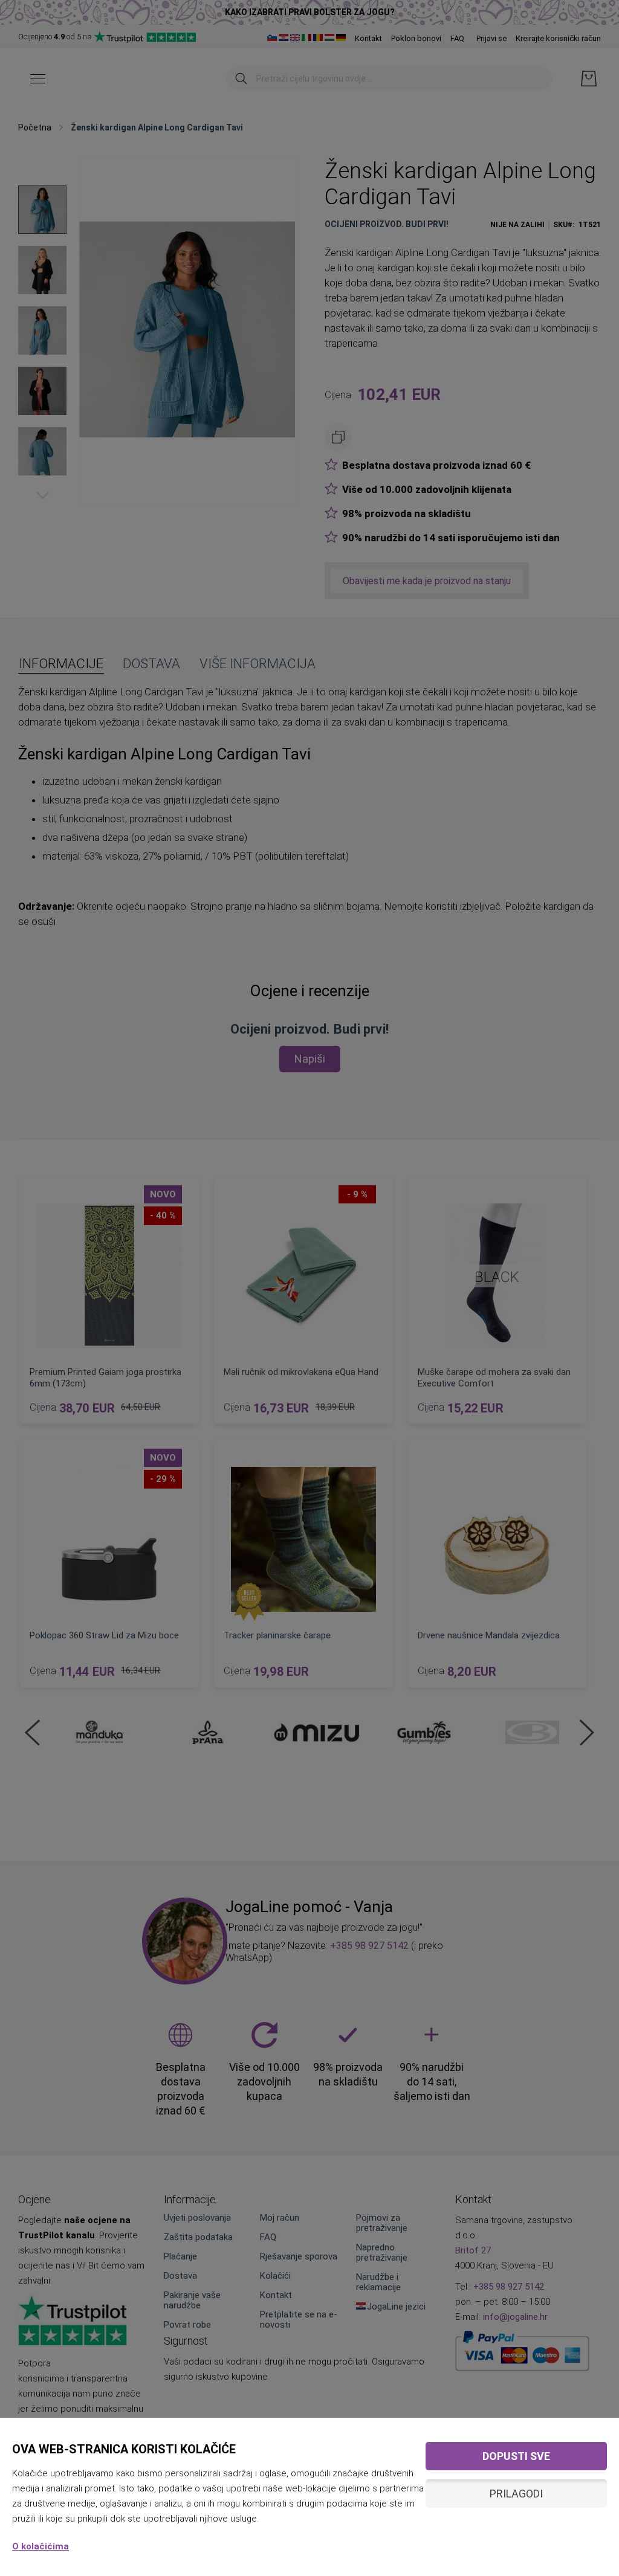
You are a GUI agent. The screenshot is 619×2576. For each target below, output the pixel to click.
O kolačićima (41, 2546)
